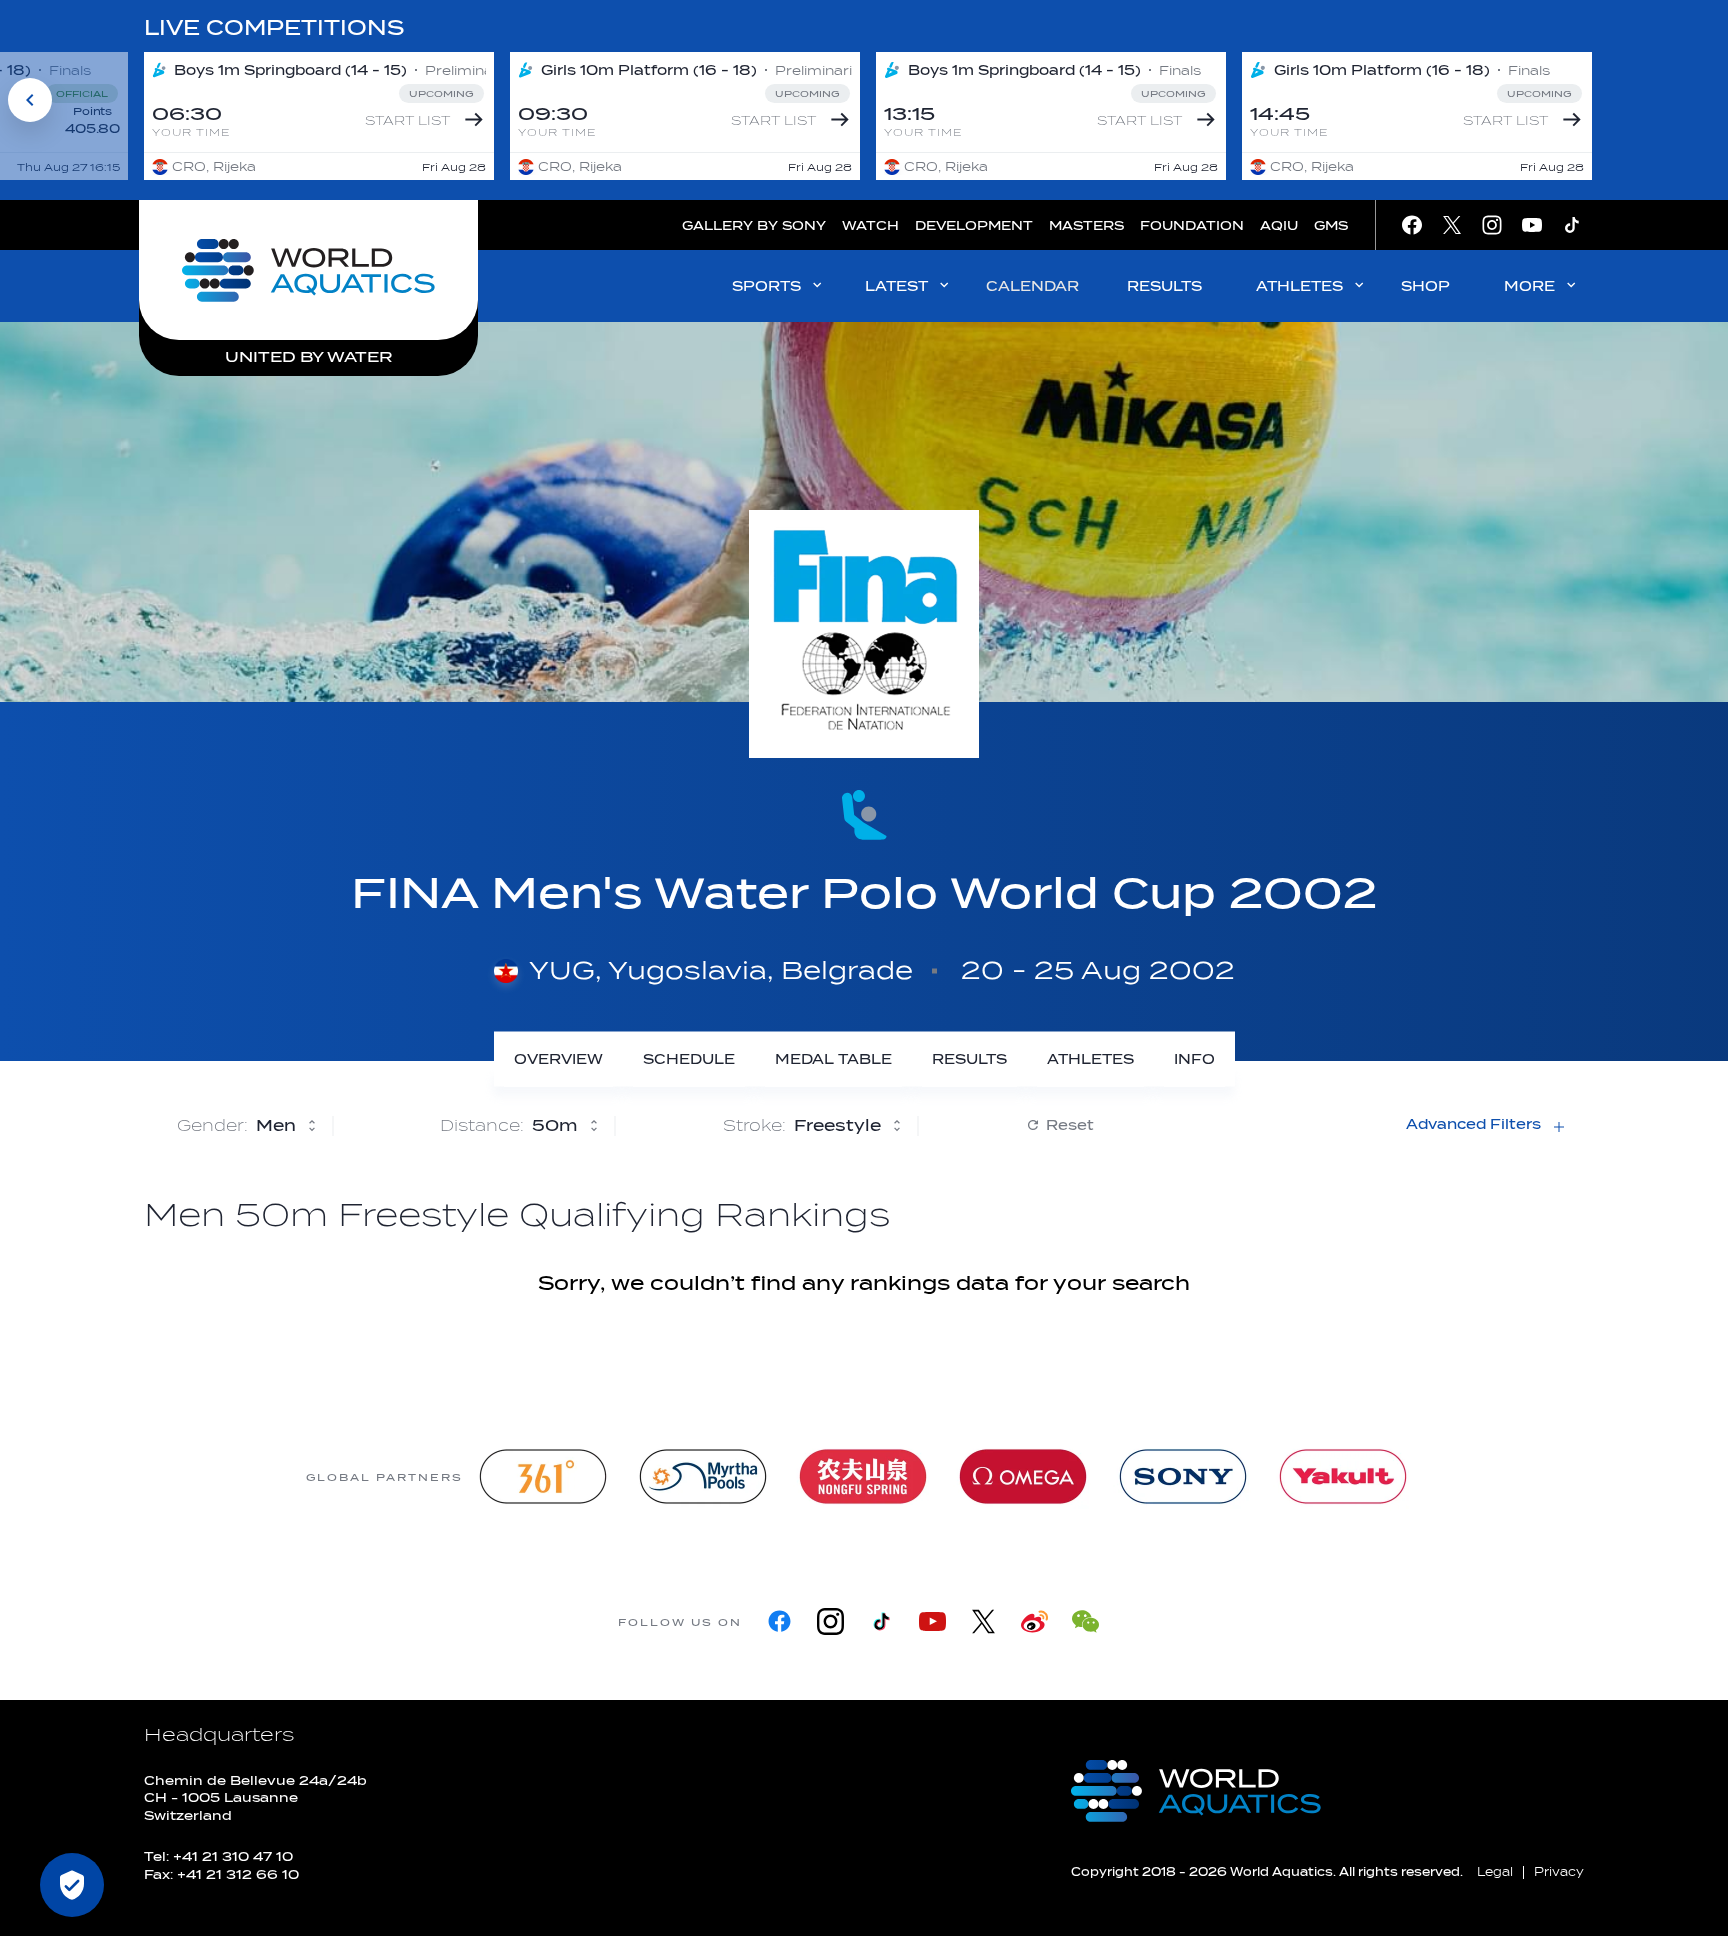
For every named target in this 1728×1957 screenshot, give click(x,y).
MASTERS (1086, 225)
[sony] (1183, 1476)
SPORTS (766, 286)
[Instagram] (830, 1621)
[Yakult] (1343, 1476)
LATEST (896, 286)
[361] (543, 1476)
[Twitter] (983, 1621)
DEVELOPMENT (974, 225)
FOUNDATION (1192, 225)
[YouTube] (932, 1621)
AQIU (1279, 225)
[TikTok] (881, 1621)
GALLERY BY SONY (754, 225)
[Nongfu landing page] (863, 1476)
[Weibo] (1034, 1621)
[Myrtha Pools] (703, 1476)
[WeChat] (1085, 1621)
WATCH (870, 225)
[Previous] (30, 100)
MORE (1529, 286)
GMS (1331, 225)
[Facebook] (779, 1621)
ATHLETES (1299, 286)
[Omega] (1023, 1476)
